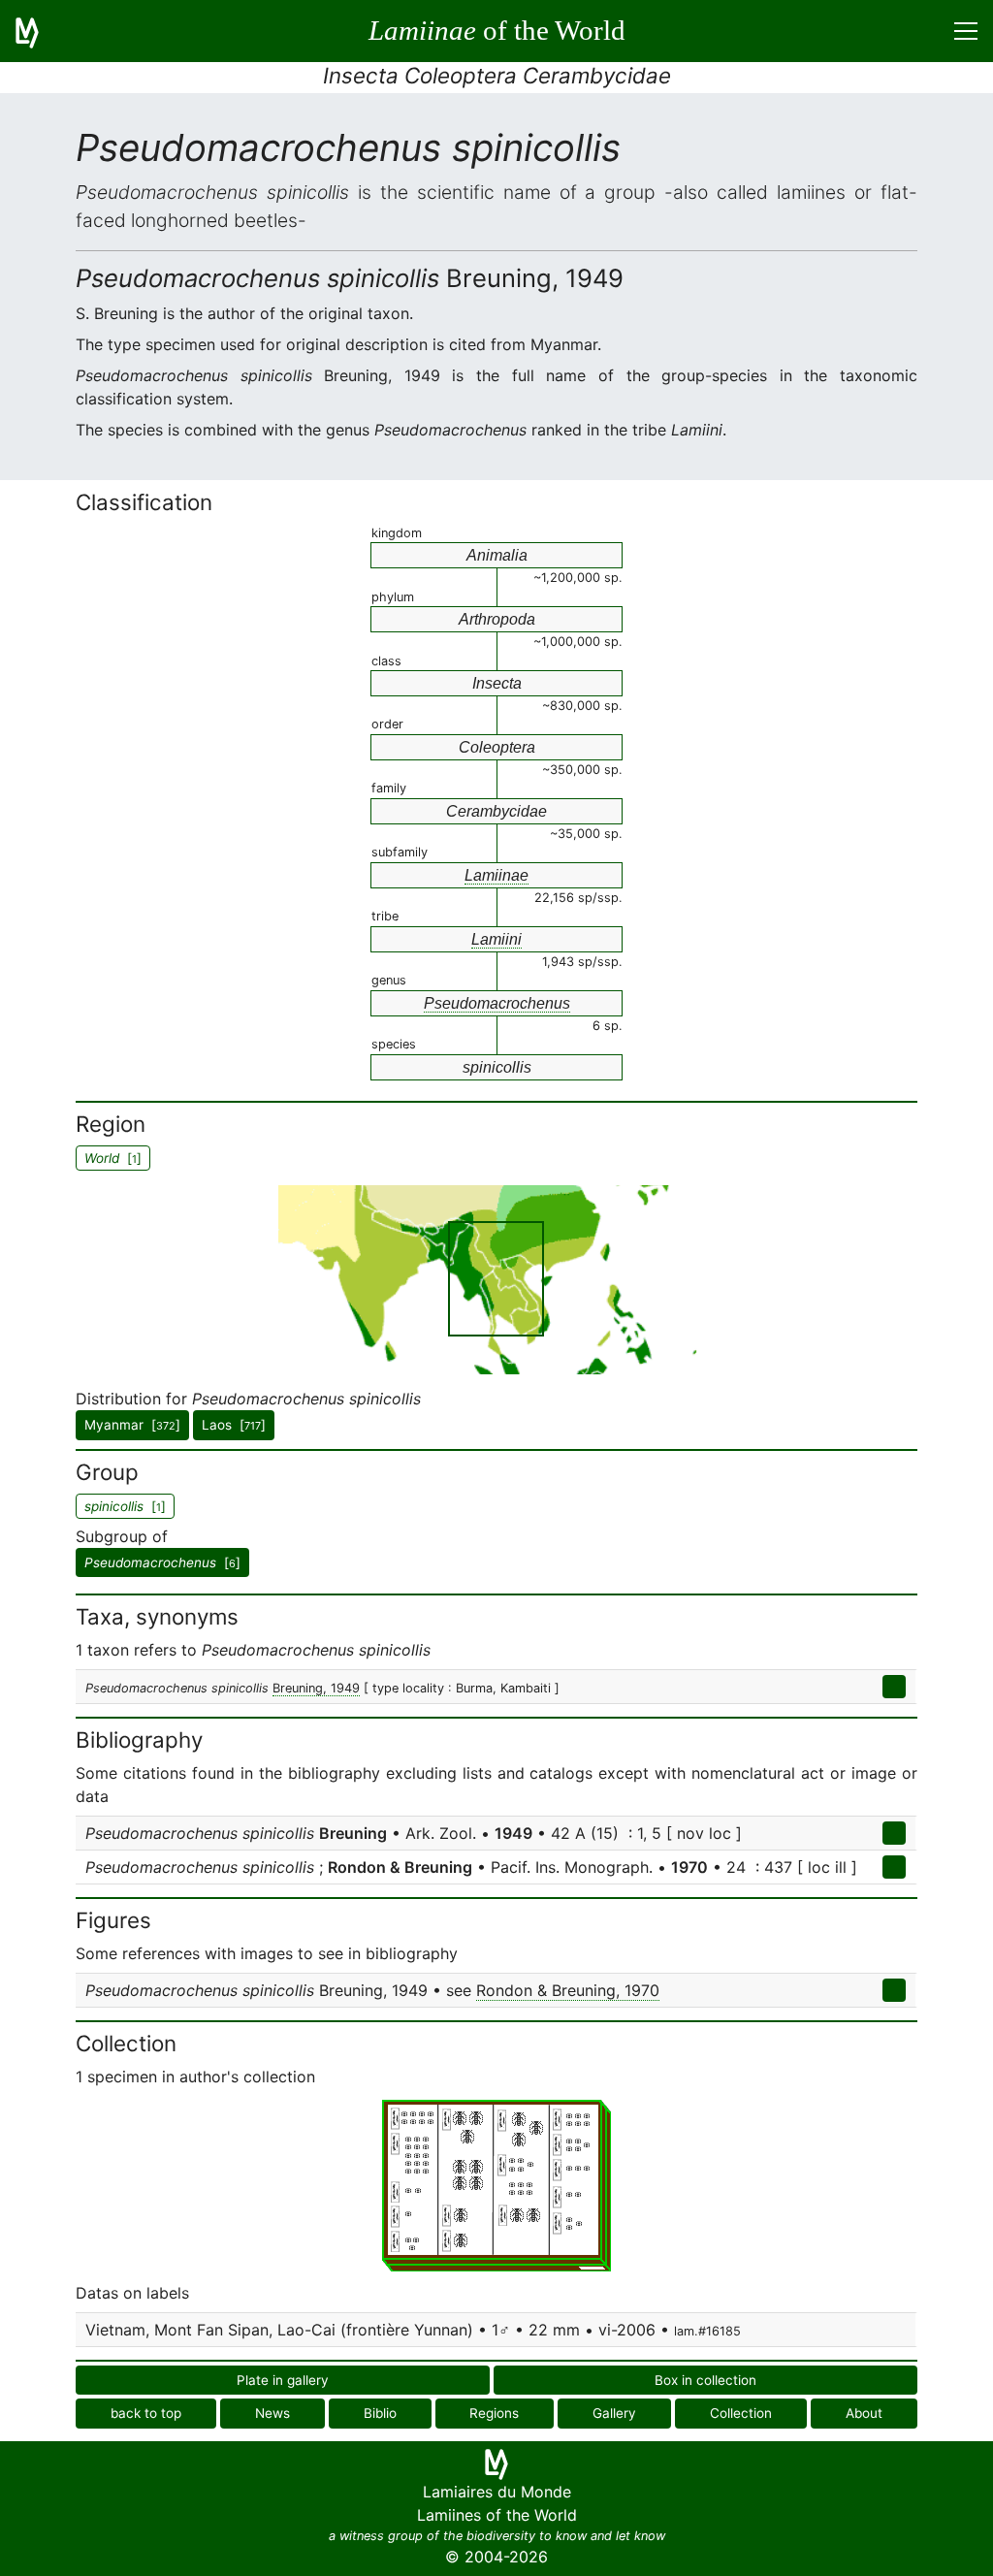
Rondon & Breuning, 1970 (568, 1990)
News (272, 2413)
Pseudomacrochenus (497, 1003)
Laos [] (234, 1425)
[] (162, 1562)
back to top (146, 2413)
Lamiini (496, 939)
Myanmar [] (132, 1425)
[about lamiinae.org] (39, 31)
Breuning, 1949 (316, 1688)
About (864, 2413)
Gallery (614, 2413)
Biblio (380, 2413)
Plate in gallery (283, 2380)
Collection (741, 2413)
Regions (494, 2413)
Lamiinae (496, 875)
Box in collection (705, 2380)
